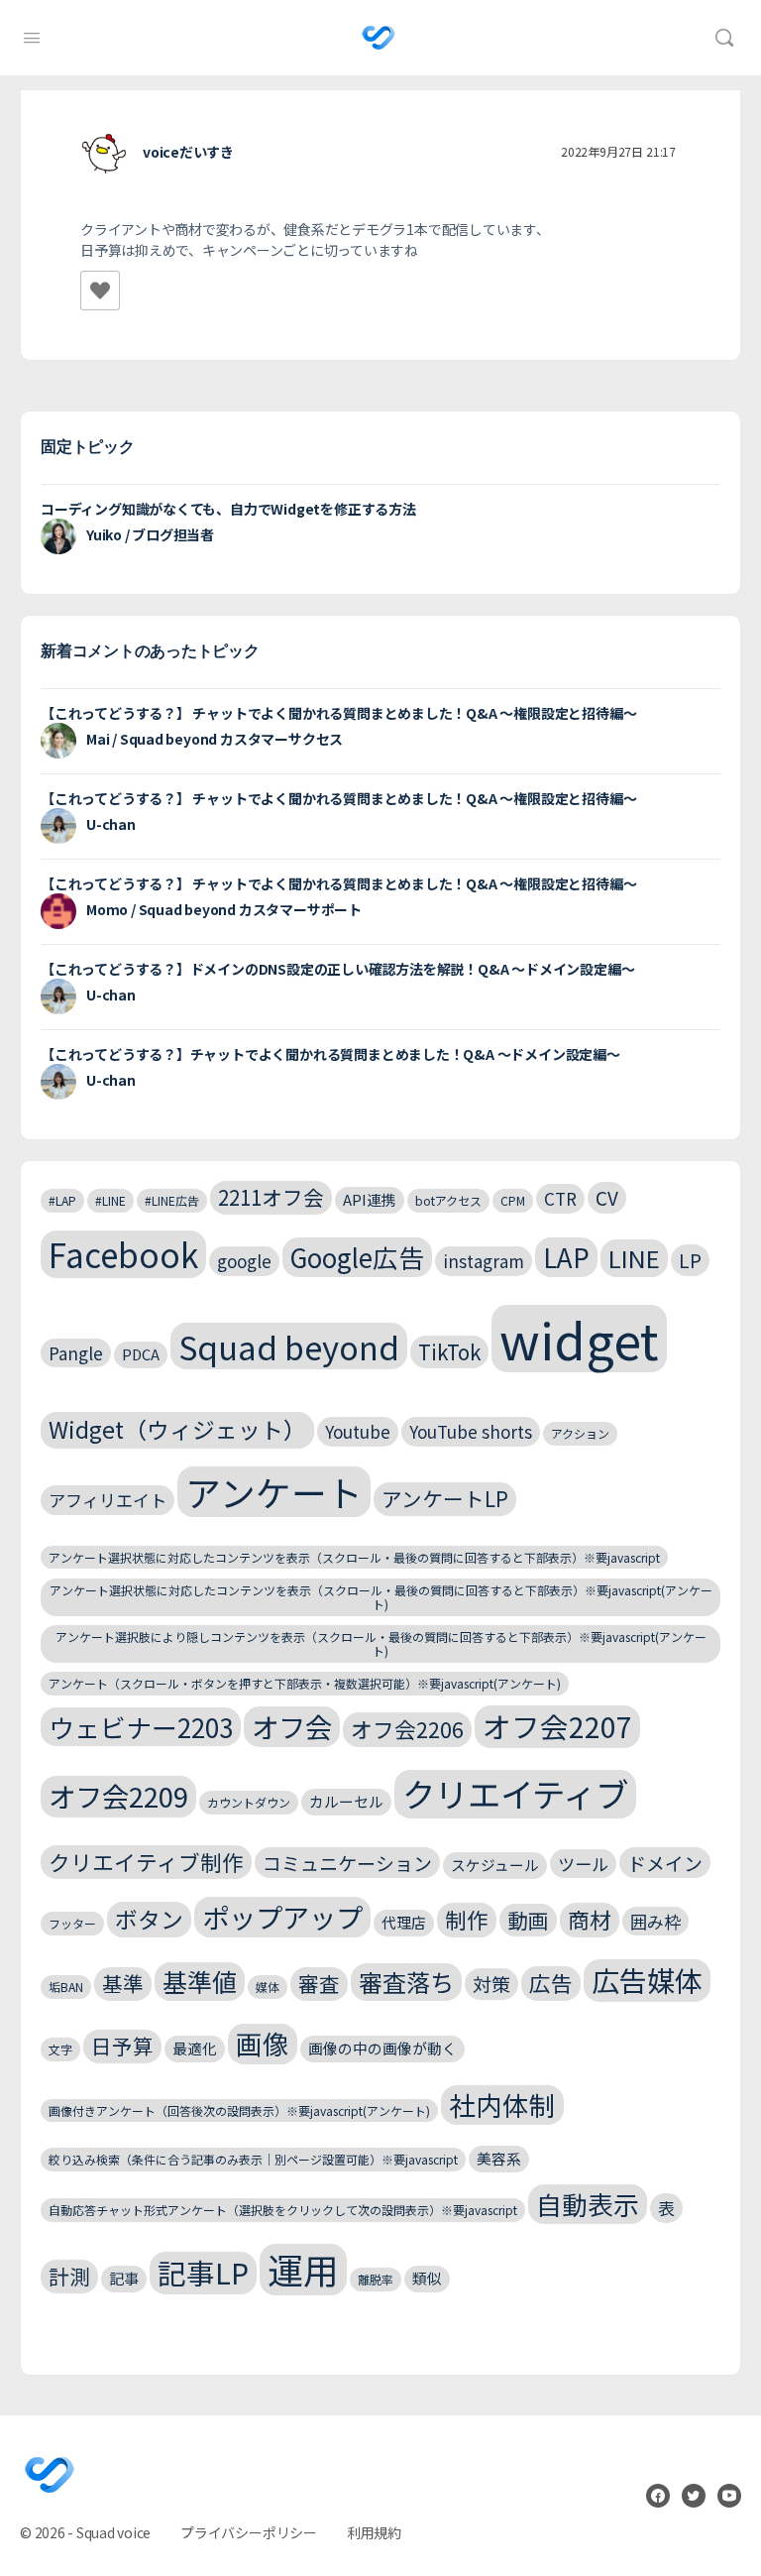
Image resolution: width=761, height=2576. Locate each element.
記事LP (203, 2272)
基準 (123, 1983)
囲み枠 (655, 1921)
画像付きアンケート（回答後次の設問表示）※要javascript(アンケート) (239, 2110)
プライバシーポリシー (249, 2532)
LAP (566, 1257)
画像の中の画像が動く (382, 2048)
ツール (583, 1864)
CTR (560, 1198)
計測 (69, 2276)
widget (579, 1339)
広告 (551, 1983)
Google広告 (357, 1257)
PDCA (141, 1354)
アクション (580, 1433)
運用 (303, 2269)
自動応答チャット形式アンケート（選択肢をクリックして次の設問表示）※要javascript (283, 2210)
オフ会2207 (557, 1726)
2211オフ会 (271, 1197)
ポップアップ (282, 1917)
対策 (491, 1984)
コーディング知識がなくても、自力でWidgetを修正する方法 (228, 509)
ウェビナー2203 (141, 1727)
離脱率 (376, 2279)
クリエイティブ (515, 1794)
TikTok (449, 1351)
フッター (72, 1923)
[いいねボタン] (100, 291)
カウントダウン (249, 1802)
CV (607, 1197)
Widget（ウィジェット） (177, 1429)
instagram (484, 1261)
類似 (427, 2278)
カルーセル (346, 1801)
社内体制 (502, 2105)
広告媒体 (647, 1980)
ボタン (149, 1919)
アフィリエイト (108, 1500)
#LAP (62, 1200)
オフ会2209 (118, 1796)
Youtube (358, 1431)
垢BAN (66, 1987)
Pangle (76, 1353)
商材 (590, 1919)
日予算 (122, 2046)
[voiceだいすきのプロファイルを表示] (104, 154)
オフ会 (292, 1726)
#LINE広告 (172, 1200)
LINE (634, 1258)
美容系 (499, 2158)
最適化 (195, 2048)
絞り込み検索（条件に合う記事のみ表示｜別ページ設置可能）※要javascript (253, 2159)
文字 (60, 2049)
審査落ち (406, 1982)
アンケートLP (445, 1498)
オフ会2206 (407, 1729)
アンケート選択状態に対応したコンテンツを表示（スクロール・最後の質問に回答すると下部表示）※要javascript (354, 1557)
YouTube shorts (471, 1431)
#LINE (110, 1200)
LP (690, 1260)
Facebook (123, 1254)
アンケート (274, 1492)
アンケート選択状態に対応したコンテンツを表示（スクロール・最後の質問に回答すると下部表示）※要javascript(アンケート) (381, 1597)
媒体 (268, 1987)
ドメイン (665, 1863)
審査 (319, 1983)
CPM (513, 1200)
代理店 (404, 1922)
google (244, 1261)
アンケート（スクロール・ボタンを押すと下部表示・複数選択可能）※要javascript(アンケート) (305, 1683)
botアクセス (448, 1200)
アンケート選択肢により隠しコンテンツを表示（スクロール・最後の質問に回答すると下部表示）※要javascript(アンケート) (381, 1643)
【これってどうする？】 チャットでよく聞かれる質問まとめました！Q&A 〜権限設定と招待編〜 (338, 713)
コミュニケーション (347, 1863)
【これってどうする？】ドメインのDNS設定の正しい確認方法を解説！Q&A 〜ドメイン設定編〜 (337, 969)
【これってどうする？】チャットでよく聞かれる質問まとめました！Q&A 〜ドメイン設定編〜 (330, 1054)
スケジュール (495, 1865)
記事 (124, 2278)
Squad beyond (289, 1346)
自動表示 (588, 2204)
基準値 (200, 1981)
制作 (467, 1919)
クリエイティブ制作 (146, 1862)
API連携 (370, 1199)
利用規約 (374, 2532)
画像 (263, 2043)
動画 (528, 1920)
